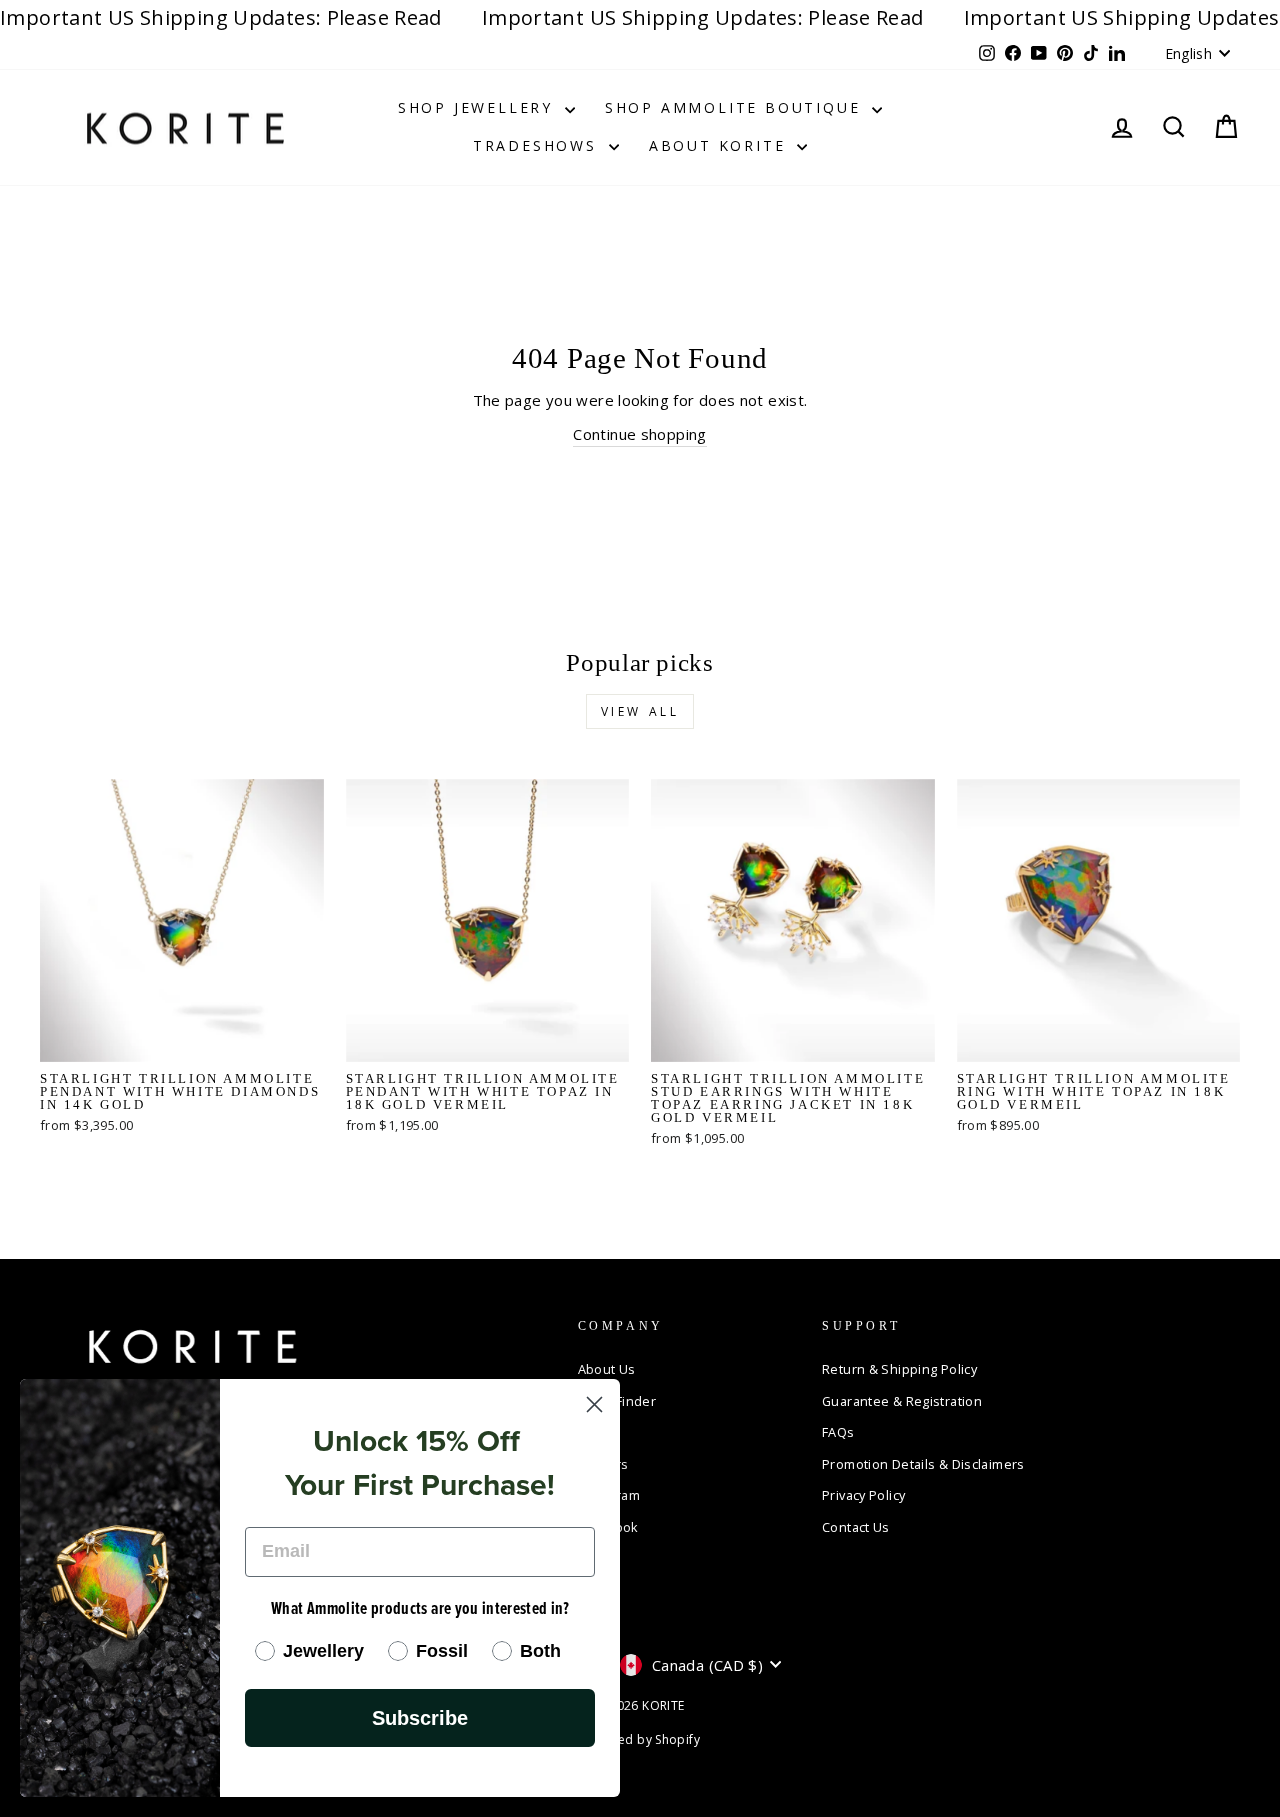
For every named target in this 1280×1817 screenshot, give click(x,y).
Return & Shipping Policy (899, 1369)
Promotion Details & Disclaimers (923, 1464)
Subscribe (420, 1718)
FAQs (838, 1432)
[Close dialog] (594, 1404)
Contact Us (856, 1527)
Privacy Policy (863, 1495)
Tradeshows (538, 145)
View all (640, 711)
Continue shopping (639, 434)
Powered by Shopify (640, 1739)
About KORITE (720, 145)
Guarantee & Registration (902, 1401)
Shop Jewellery (479, 107)
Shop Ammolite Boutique (736, 107)
